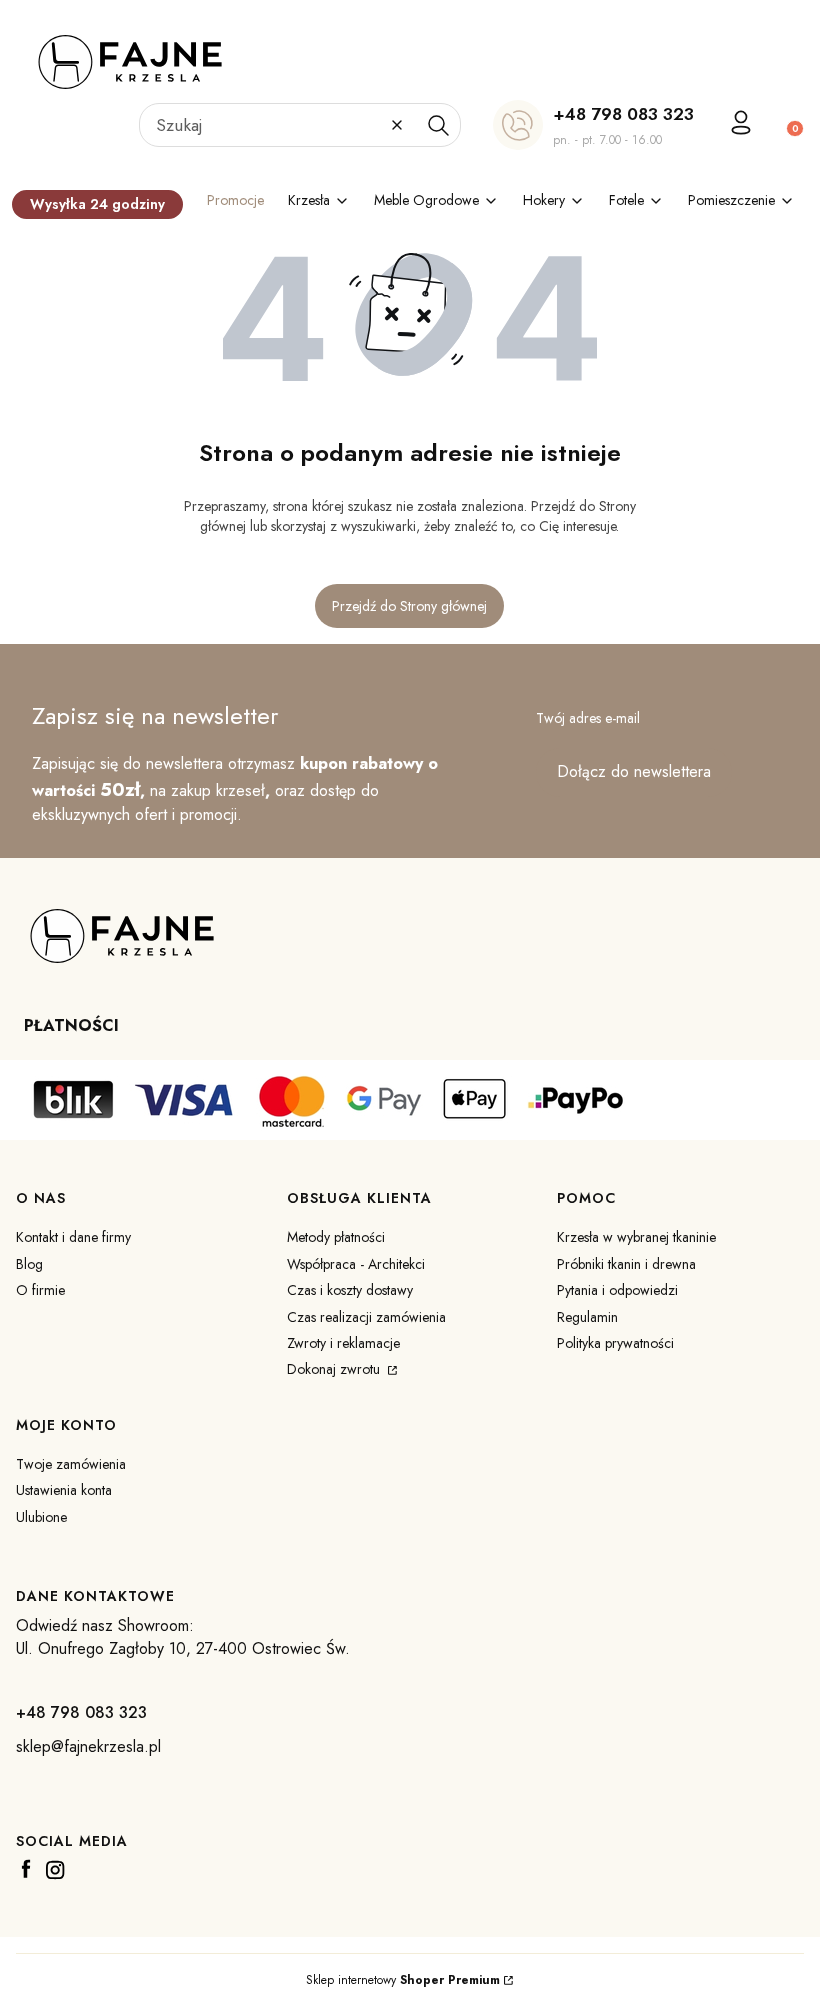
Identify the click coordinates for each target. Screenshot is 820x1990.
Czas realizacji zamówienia (366, 1317)
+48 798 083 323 (623, 114)
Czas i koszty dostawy (350, 1290)
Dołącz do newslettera (634, 771)
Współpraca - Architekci (356, 1264)
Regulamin (587, 1317)
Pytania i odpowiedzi (617, 1290)
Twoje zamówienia (71, 1464)
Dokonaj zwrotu (335, 1369)
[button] (438, 125)
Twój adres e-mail (588, 718)
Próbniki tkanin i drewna (626, 1264)
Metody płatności (336, 1237)
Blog (29, 1264)
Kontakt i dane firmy (73, 1237)
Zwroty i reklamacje (343, 1343)
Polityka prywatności (615, 1343)
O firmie (40, 1290)
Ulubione (41, 1517)
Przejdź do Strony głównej (409, 606)
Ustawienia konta (64, 1490)
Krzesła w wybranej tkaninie (636, 1237)
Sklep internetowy (403, 1980)
